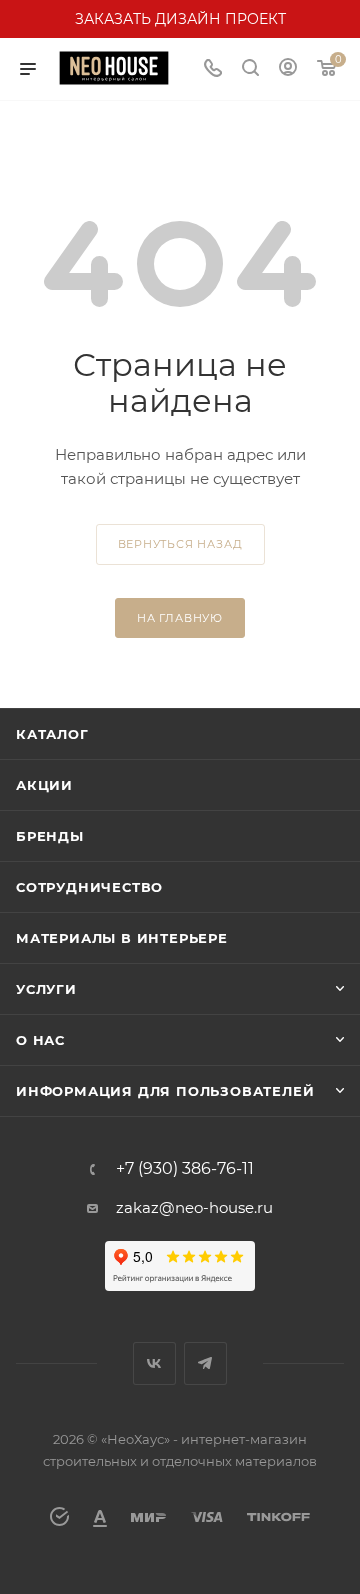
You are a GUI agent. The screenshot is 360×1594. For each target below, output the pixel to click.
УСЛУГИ (46, 989)
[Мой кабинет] (288, 69)
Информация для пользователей (165, 1091)
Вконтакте (154, 1363)
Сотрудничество (89, 887)
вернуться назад (180, 544)
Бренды (50, 836)
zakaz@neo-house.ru (194, 1207)
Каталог (52, 734)
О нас (40, 1040)
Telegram (205, 1363)
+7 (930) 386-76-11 (185, 1169)
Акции (44, 785)
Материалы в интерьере (122, 938)
